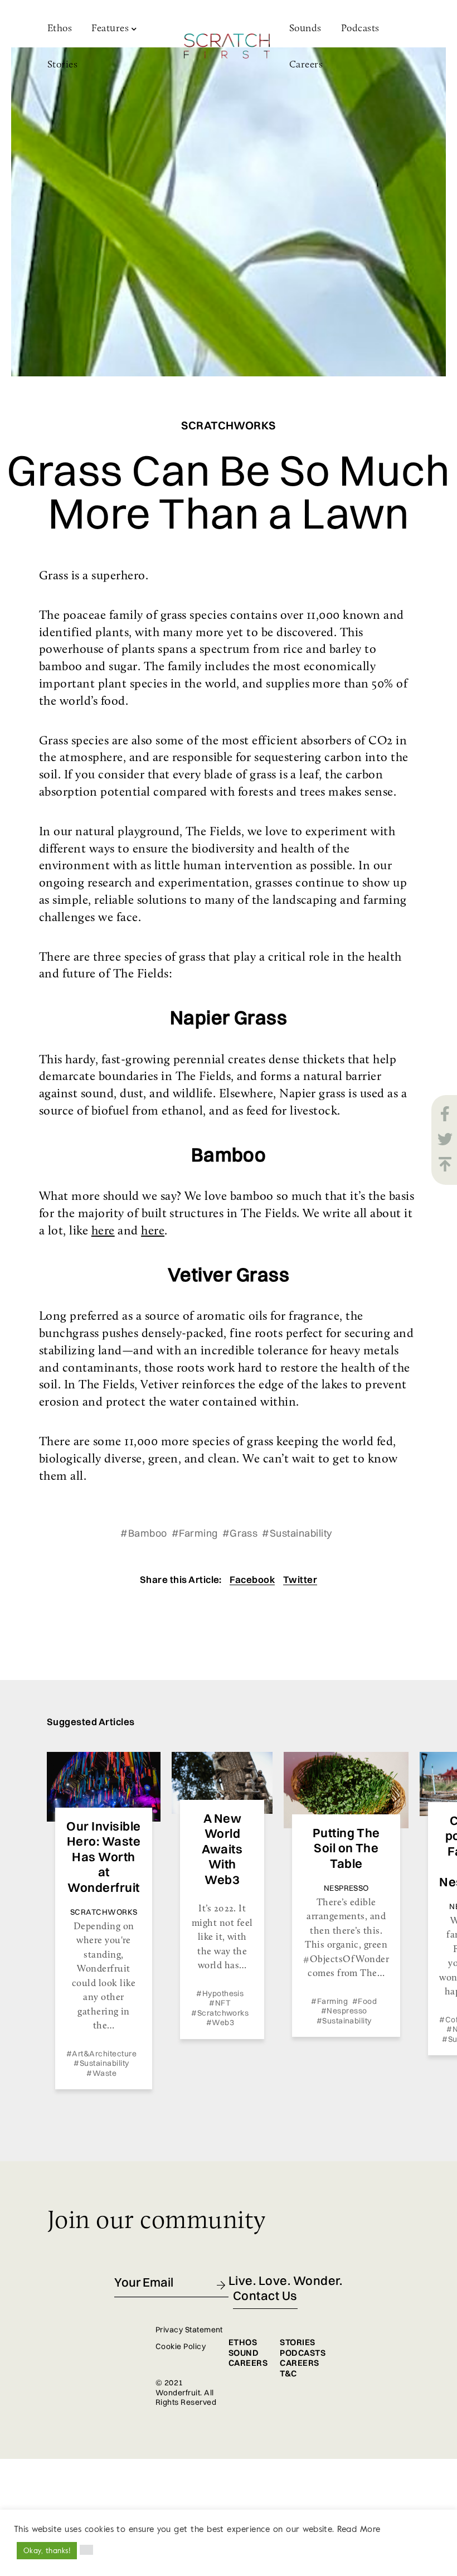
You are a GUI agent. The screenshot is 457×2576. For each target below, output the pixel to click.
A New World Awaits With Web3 (222, 1849)
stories (297, 2342)
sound (244, 2353)
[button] (86, 2550)
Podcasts (360, 29)
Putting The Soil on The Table (346, 1848)
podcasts (303, 2353)
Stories (62, 65)
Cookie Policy (181, 2346)
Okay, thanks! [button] (47, 2550)
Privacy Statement (189, 2330)
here (103, 1231)
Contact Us (265, 2296)
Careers (306, 65)
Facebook (252, 1579)
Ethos (60, 29)
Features (110, 29)
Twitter (300, 1579)
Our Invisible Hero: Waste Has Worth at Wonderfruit (103, 1857)
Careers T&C (299, 2368)
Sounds (305, 29)
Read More (359, 2529)
